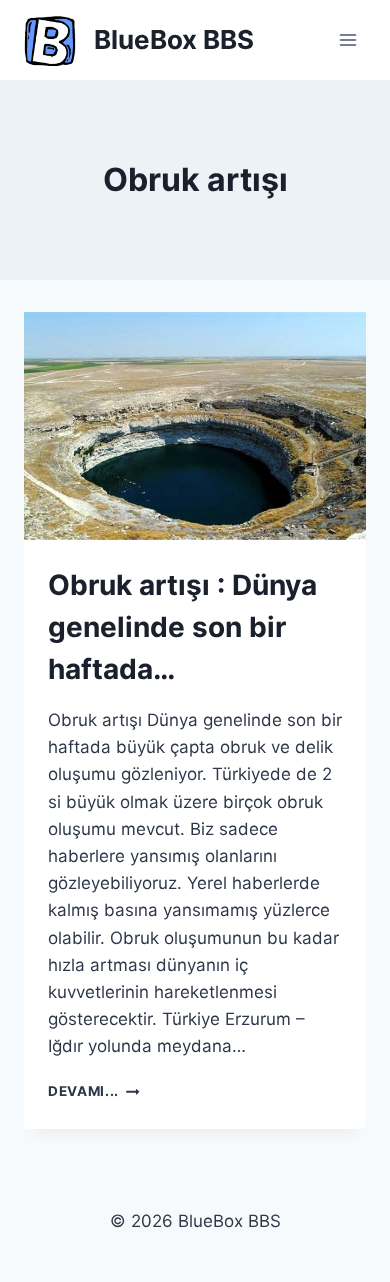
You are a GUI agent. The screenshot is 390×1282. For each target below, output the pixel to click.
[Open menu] (347, 39)
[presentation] (195, 426)
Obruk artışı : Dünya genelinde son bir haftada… (182, 627)
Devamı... (94, 1091)
